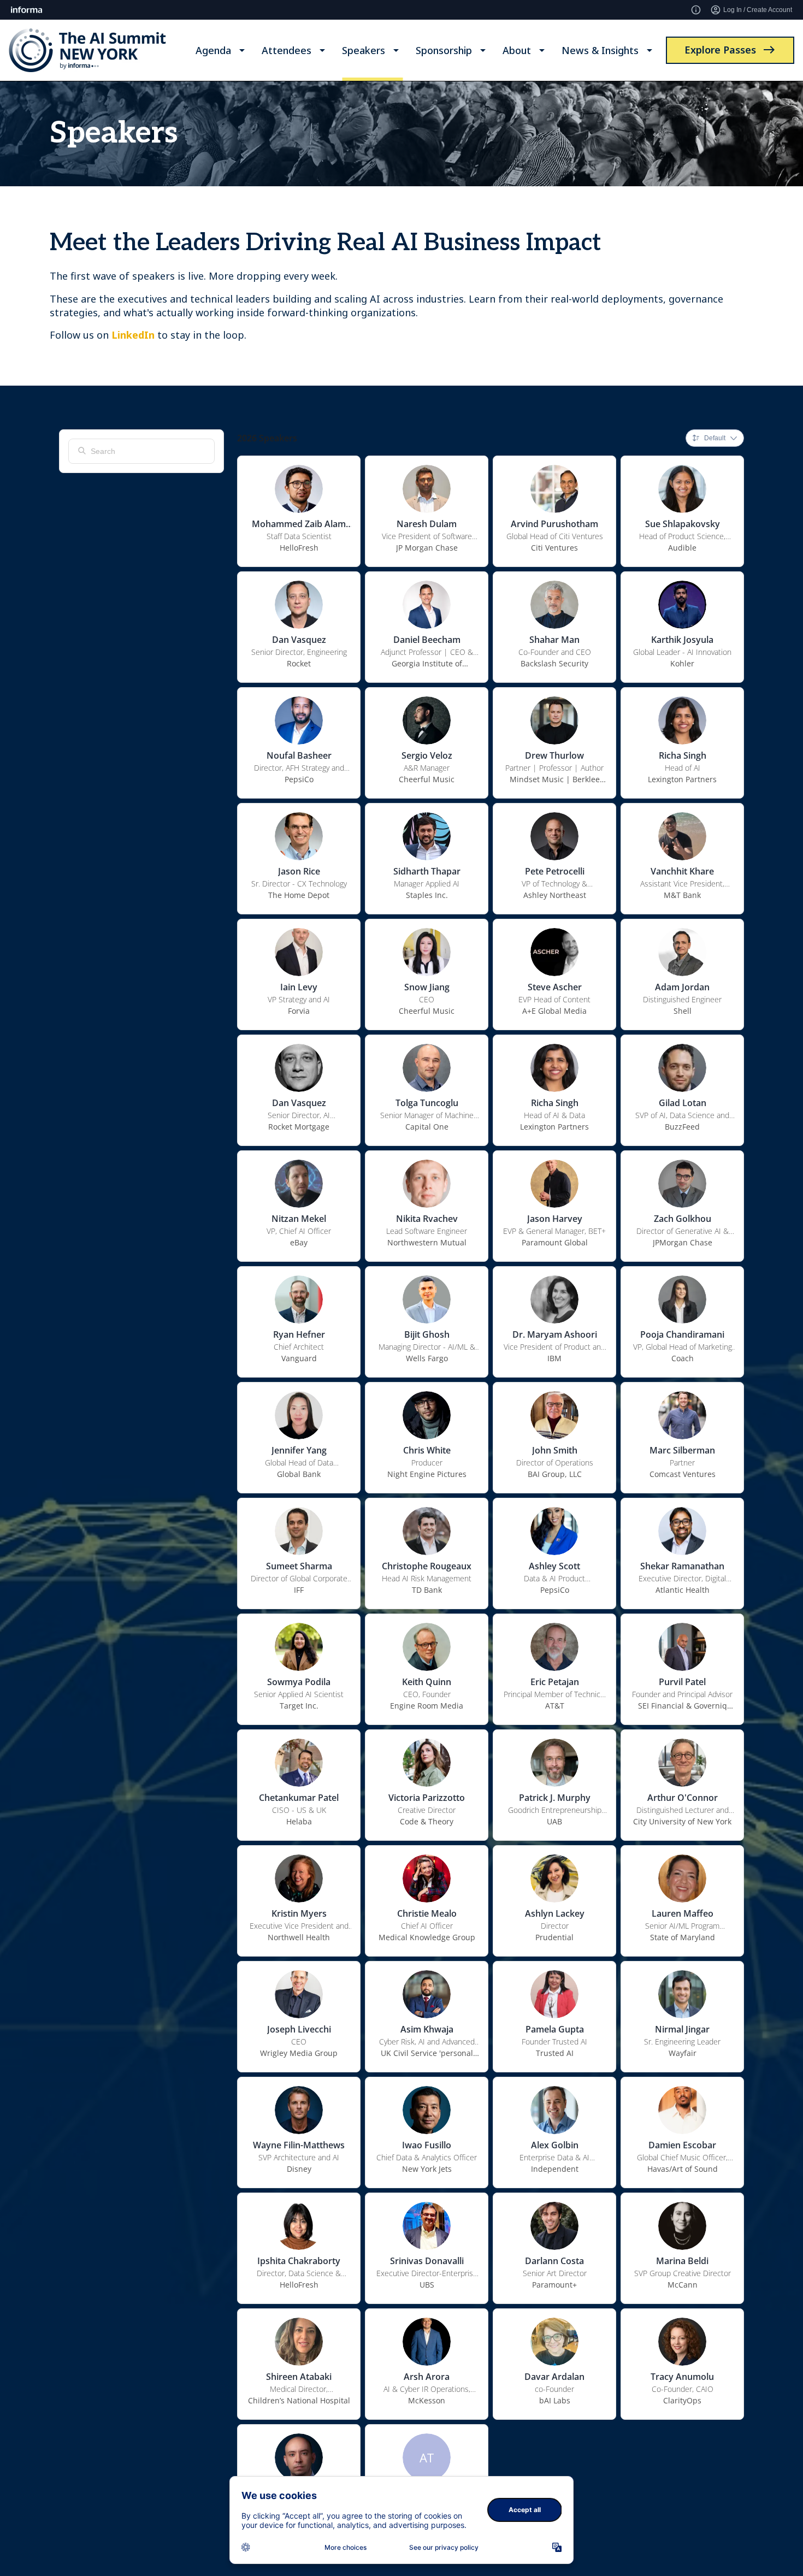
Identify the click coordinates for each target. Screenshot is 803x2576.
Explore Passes (720, 50)
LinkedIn (133, 335)
